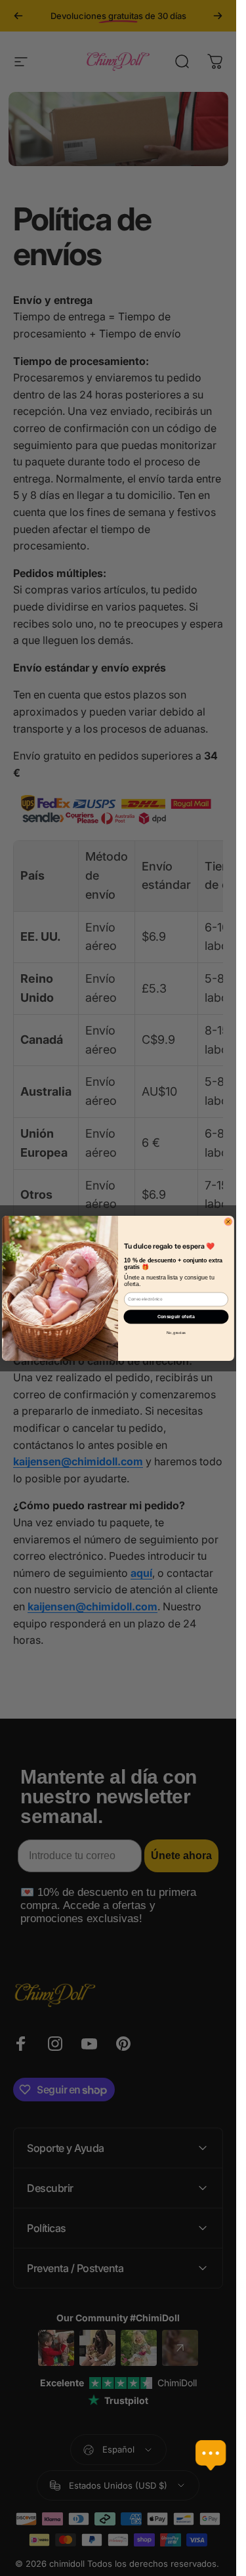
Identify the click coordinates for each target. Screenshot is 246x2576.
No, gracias (176, 1333)
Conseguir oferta (176, 1316)
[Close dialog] (228, 1221)
